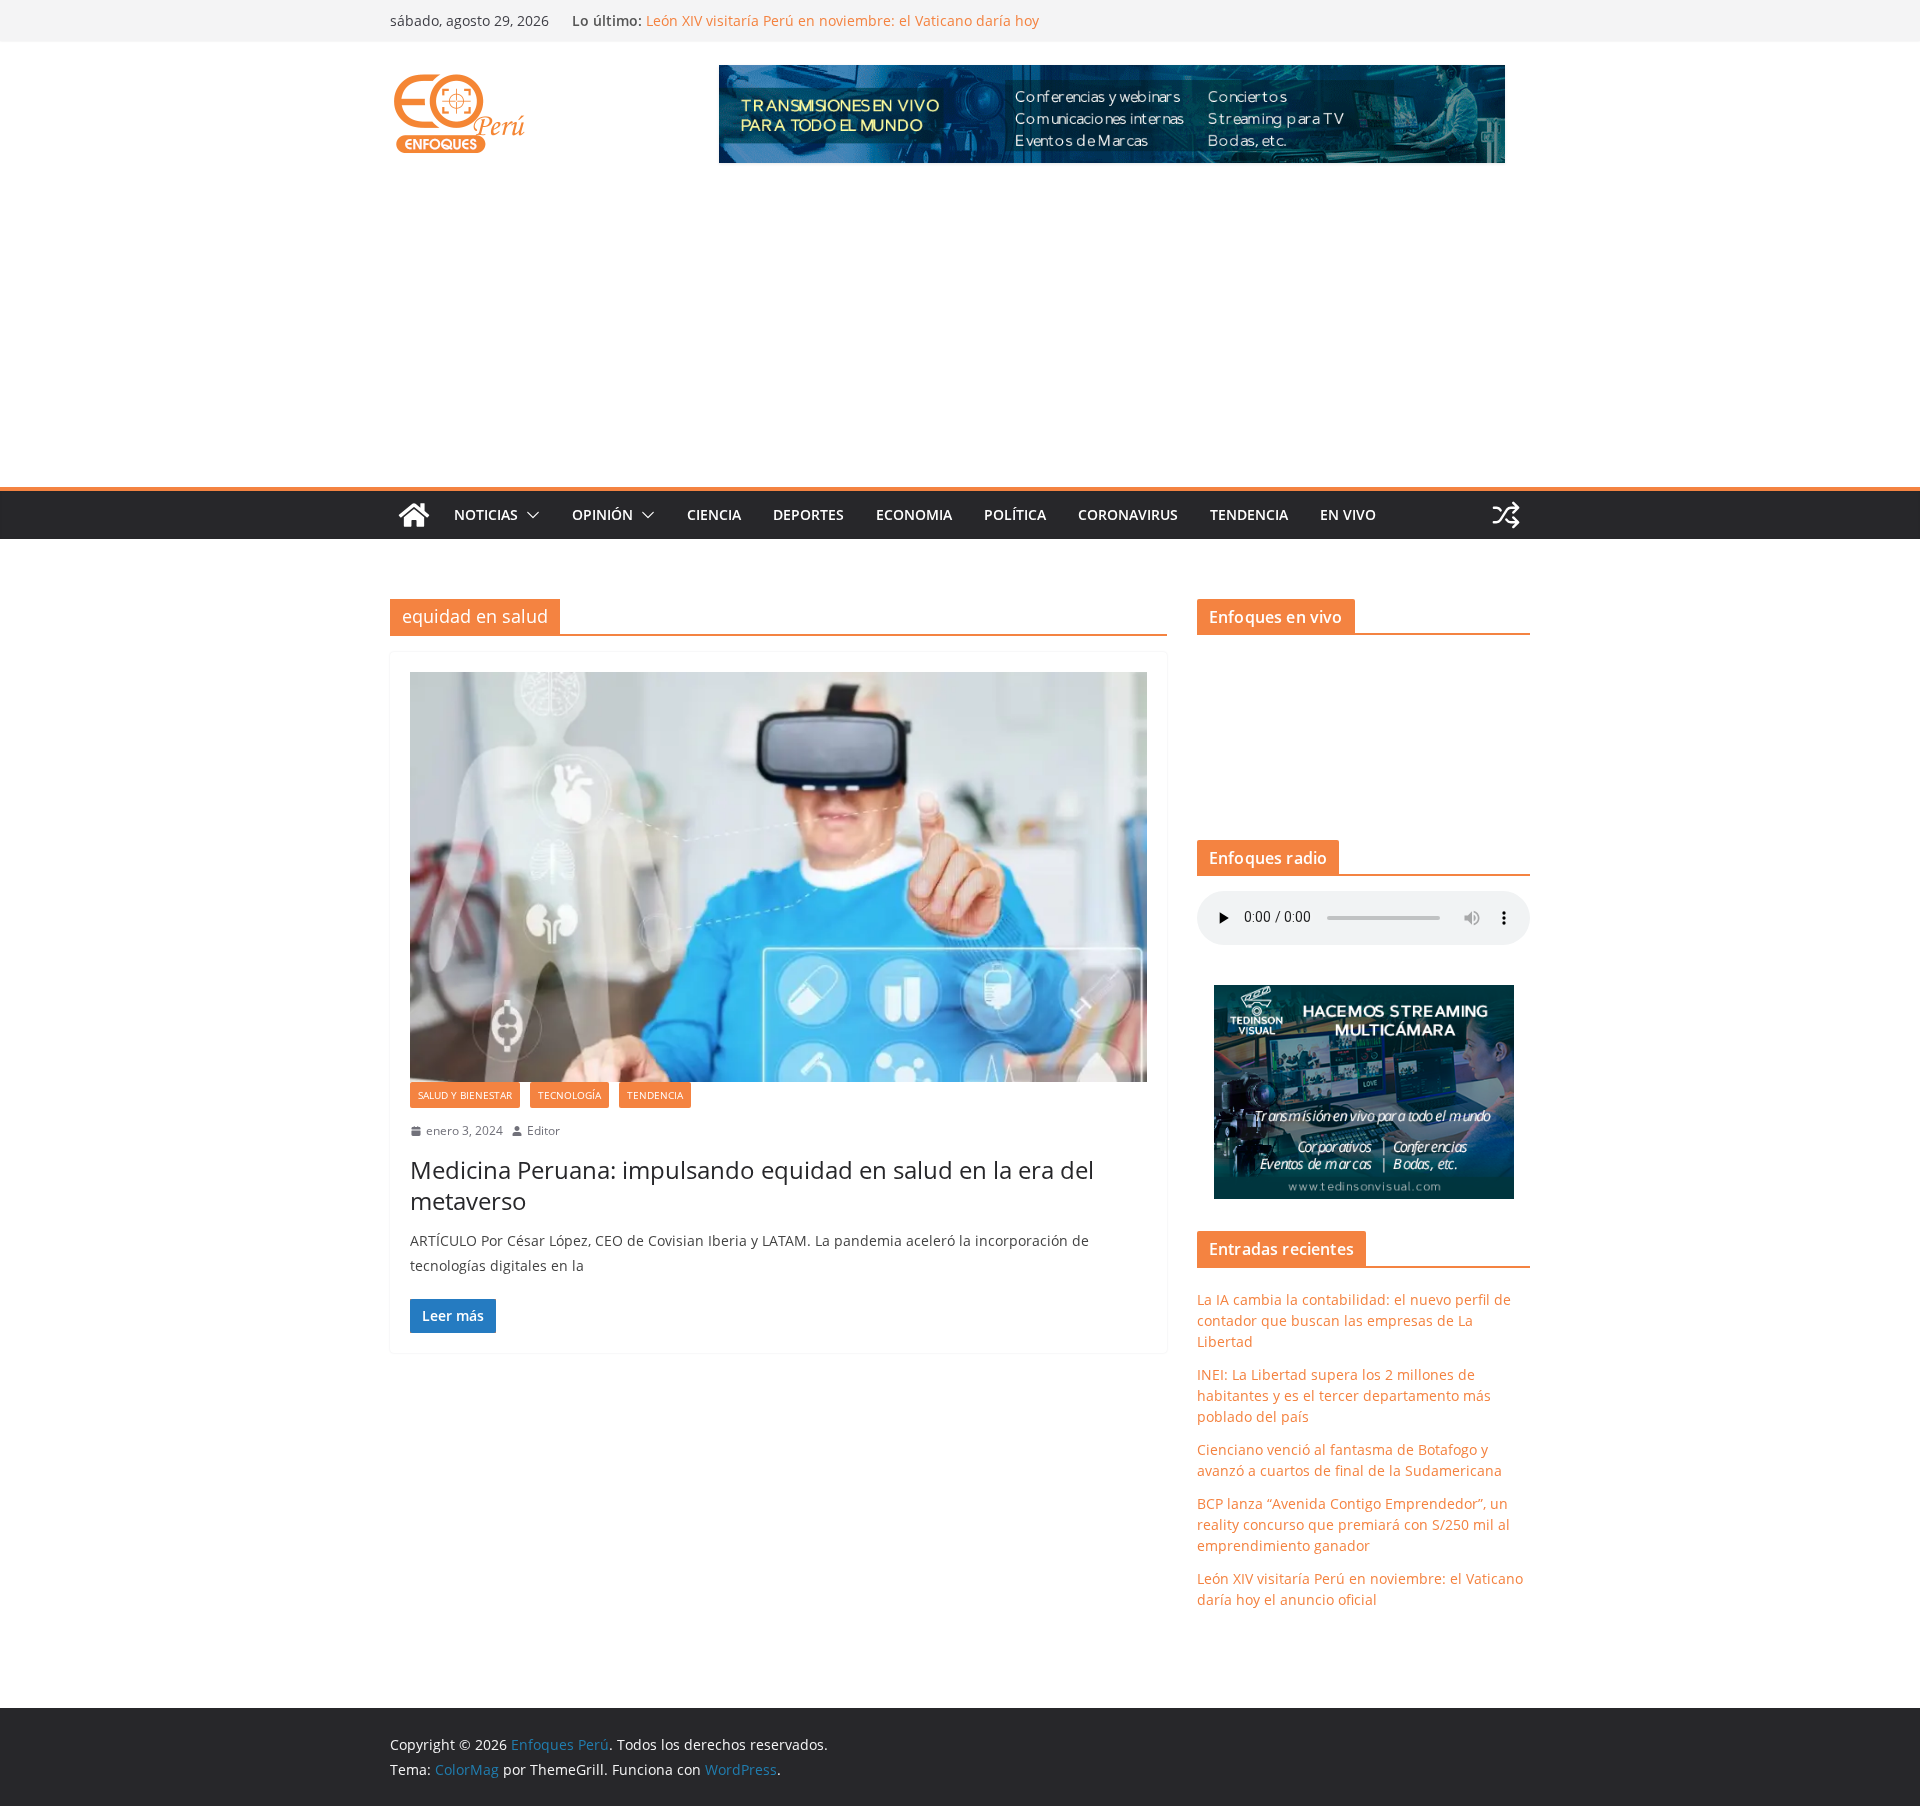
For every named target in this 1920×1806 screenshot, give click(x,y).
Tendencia (1249, 514)
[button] (529, 515)
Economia (914, 514)
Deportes (808, 514)
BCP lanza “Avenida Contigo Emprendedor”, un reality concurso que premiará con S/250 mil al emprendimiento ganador (838, 29)
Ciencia (714, 514)
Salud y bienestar (465, 1095)
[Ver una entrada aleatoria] (1506, 515)
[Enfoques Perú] (414, 515)
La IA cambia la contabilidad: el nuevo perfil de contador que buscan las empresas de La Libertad (1354, 1320)
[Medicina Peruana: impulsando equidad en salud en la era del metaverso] (778, 877)
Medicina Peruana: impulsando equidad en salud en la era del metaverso (752, 1185)
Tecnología (569, 1095)
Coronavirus (1128, 514)
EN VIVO (1348, 514)
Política (1015, 514)
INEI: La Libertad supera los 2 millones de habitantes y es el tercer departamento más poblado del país (1344, 1395)
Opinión (602, 514)
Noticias (486, 514)
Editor (543, 1130)
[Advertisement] (960, 337)
